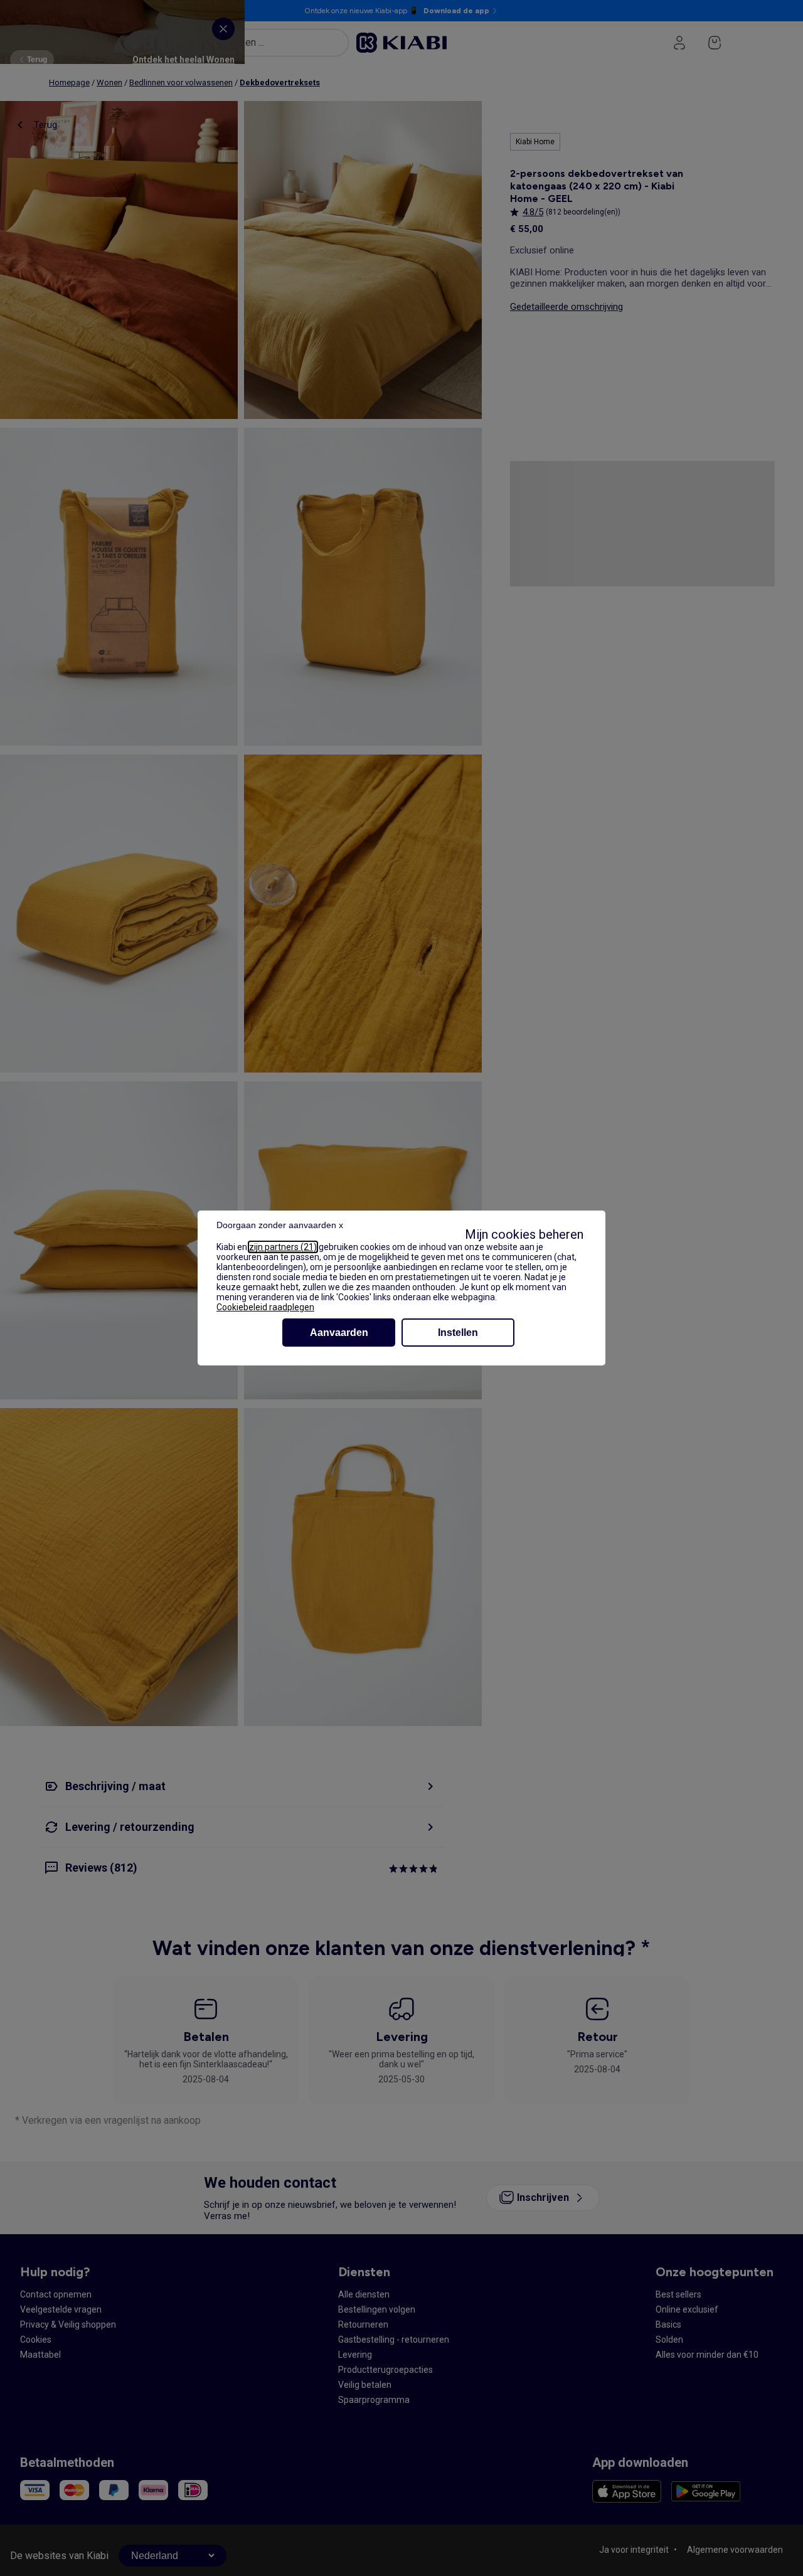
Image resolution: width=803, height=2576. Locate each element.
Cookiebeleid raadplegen (265, 1307)
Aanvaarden (339, 1333)
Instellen (458, 1333)
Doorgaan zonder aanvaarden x (280, 1225)
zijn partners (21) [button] (283, 1247)
